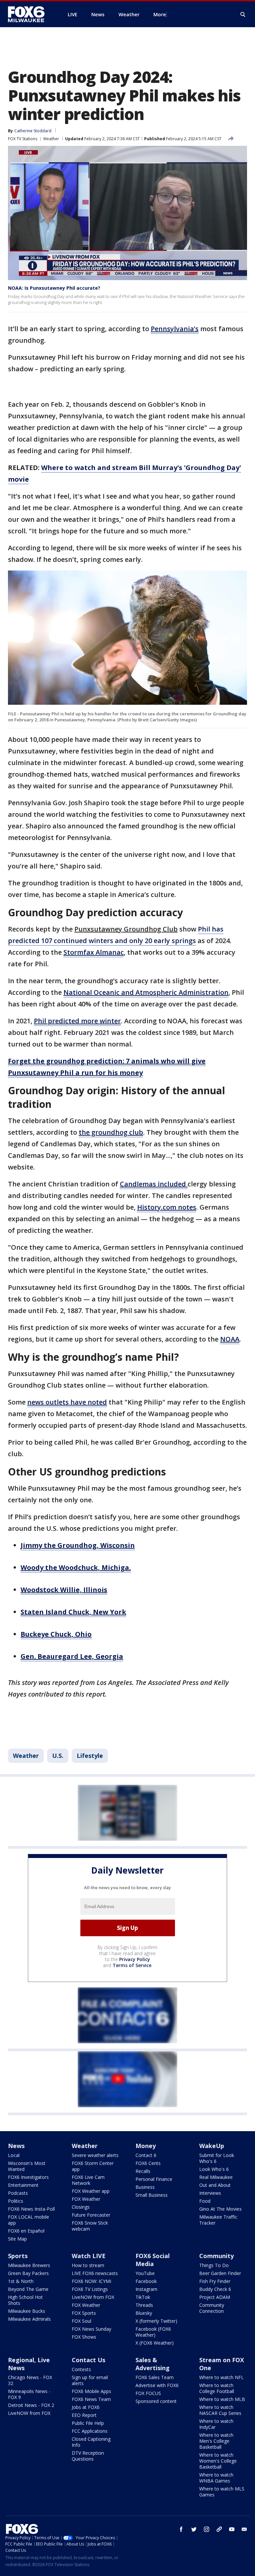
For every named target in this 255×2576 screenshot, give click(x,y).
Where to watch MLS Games (222, 2492)
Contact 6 (146, 2155)
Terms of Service (132, 1965)
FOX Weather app (91, 2191)
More (160, 14)
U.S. (58, 1756)
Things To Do (214, 2265)
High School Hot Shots (25, 2300)
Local (14, 2155)
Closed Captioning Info (91, 2442)
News (16, 2146)
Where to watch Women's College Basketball (218, 2461)
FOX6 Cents (148, 2163)
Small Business (152, 2195)
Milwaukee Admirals (29, 2319)
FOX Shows (84, 2337)
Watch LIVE (89, 2256)
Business (145, 2187)
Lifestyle (90, 1756)
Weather (51, 139)
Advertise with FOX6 (157, 2385)
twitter (194, 2529)
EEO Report (84, 2415)
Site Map (17, 2239)
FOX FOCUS (148, 2393)
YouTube (145, 2273)
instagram (207, 2529)
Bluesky (144, 2313)
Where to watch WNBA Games (216, 2478)
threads (219, 2529)
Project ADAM (215, 2297)
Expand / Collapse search (243, 15)
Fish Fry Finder (215, 2281)
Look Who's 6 (214, 2169)
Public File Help (88, 2423)
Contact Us (88, 2360)
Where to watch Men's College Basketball (216, 2441)
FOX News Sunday (91, 2329)
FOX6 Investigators (28, 2177)
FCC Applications (90, 2431)
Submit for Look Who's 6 (217, 2158)
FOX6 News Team (91, 2399)
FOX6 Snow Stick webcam (90, 2226)
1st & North (21, 2281)
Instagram (146, 2289)
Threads (144, 2305)
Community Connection (212, 2308)
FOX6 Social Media (153, 2260)
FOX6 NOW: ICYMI (91, 2281)
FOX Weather (86, 2199)
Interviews (210, 2193)
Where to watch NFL (221, 2377)
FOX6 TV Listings (90, 2289)
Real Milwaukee (216, 2177)
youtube (232, 2529)
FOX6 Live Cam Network (88, 2180)
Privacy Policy (135, 1959)
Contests (81, 2369)
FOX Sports (84, 2313)
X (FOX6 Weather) (155, 2343)
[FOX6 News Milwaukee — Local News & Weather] (30, 14)
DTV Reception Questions (88, 2456)
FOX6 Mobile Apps (91, 2391)
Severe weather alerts (95, 2155)
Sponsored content (156, 2401)
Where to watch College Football (217, 2388)
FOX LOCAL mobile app (29, 2220)
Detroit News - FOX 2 (31, 2405)
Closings (81, 2207)
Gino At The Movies (220, 2209)
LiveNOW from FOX (93, 2297)
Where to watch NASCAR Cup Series (220, 2410)
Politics (16, 2201)
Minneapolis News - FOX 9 (29, 2394)
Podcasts (18, 2193)
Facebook (146, 2281)
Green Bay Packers (28, 2273)
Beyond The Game (28, 2289)
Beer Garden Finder (220, 2273)
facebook (181, 2529)
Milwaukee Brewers (29, 2265)
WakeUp (212, 2146)
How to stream (88, 2265)
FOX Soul (82, 2321)
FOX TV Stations (23, 139)
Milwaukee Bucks (27, 2311)
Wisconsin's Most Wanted (27, 2166)
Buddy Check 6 (215, 2289)
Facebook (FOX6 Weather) (153, 2332)
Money (146, 2146)
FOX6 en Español (26, 2231)
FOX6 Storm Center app (93, 2166)
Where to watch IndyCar (216, 2424)
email (244, 2529)
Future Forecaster (91, 2215)
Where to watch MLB (222, 2399)
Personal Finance (154, 2179)
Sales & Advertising (153, 2364)
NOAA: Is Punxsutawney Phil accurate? (54, 288)
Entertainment (23, 2185)
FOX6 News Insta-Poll (31, 2209)
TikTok (143, 2297)
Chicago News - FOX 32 (30, 2380)
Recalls (143, 2171)
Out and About (215, 2185)
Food (205, 2201)
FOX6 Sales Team (155, 2377)
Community (216, 2256)
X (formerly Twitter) (156, 2321)
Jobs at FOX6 (86, 2407)
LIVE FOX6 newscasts (95, 2273)
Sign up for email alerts (90, 2380)
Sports (18, 2256)
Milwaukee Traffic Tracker (218, 2220)
